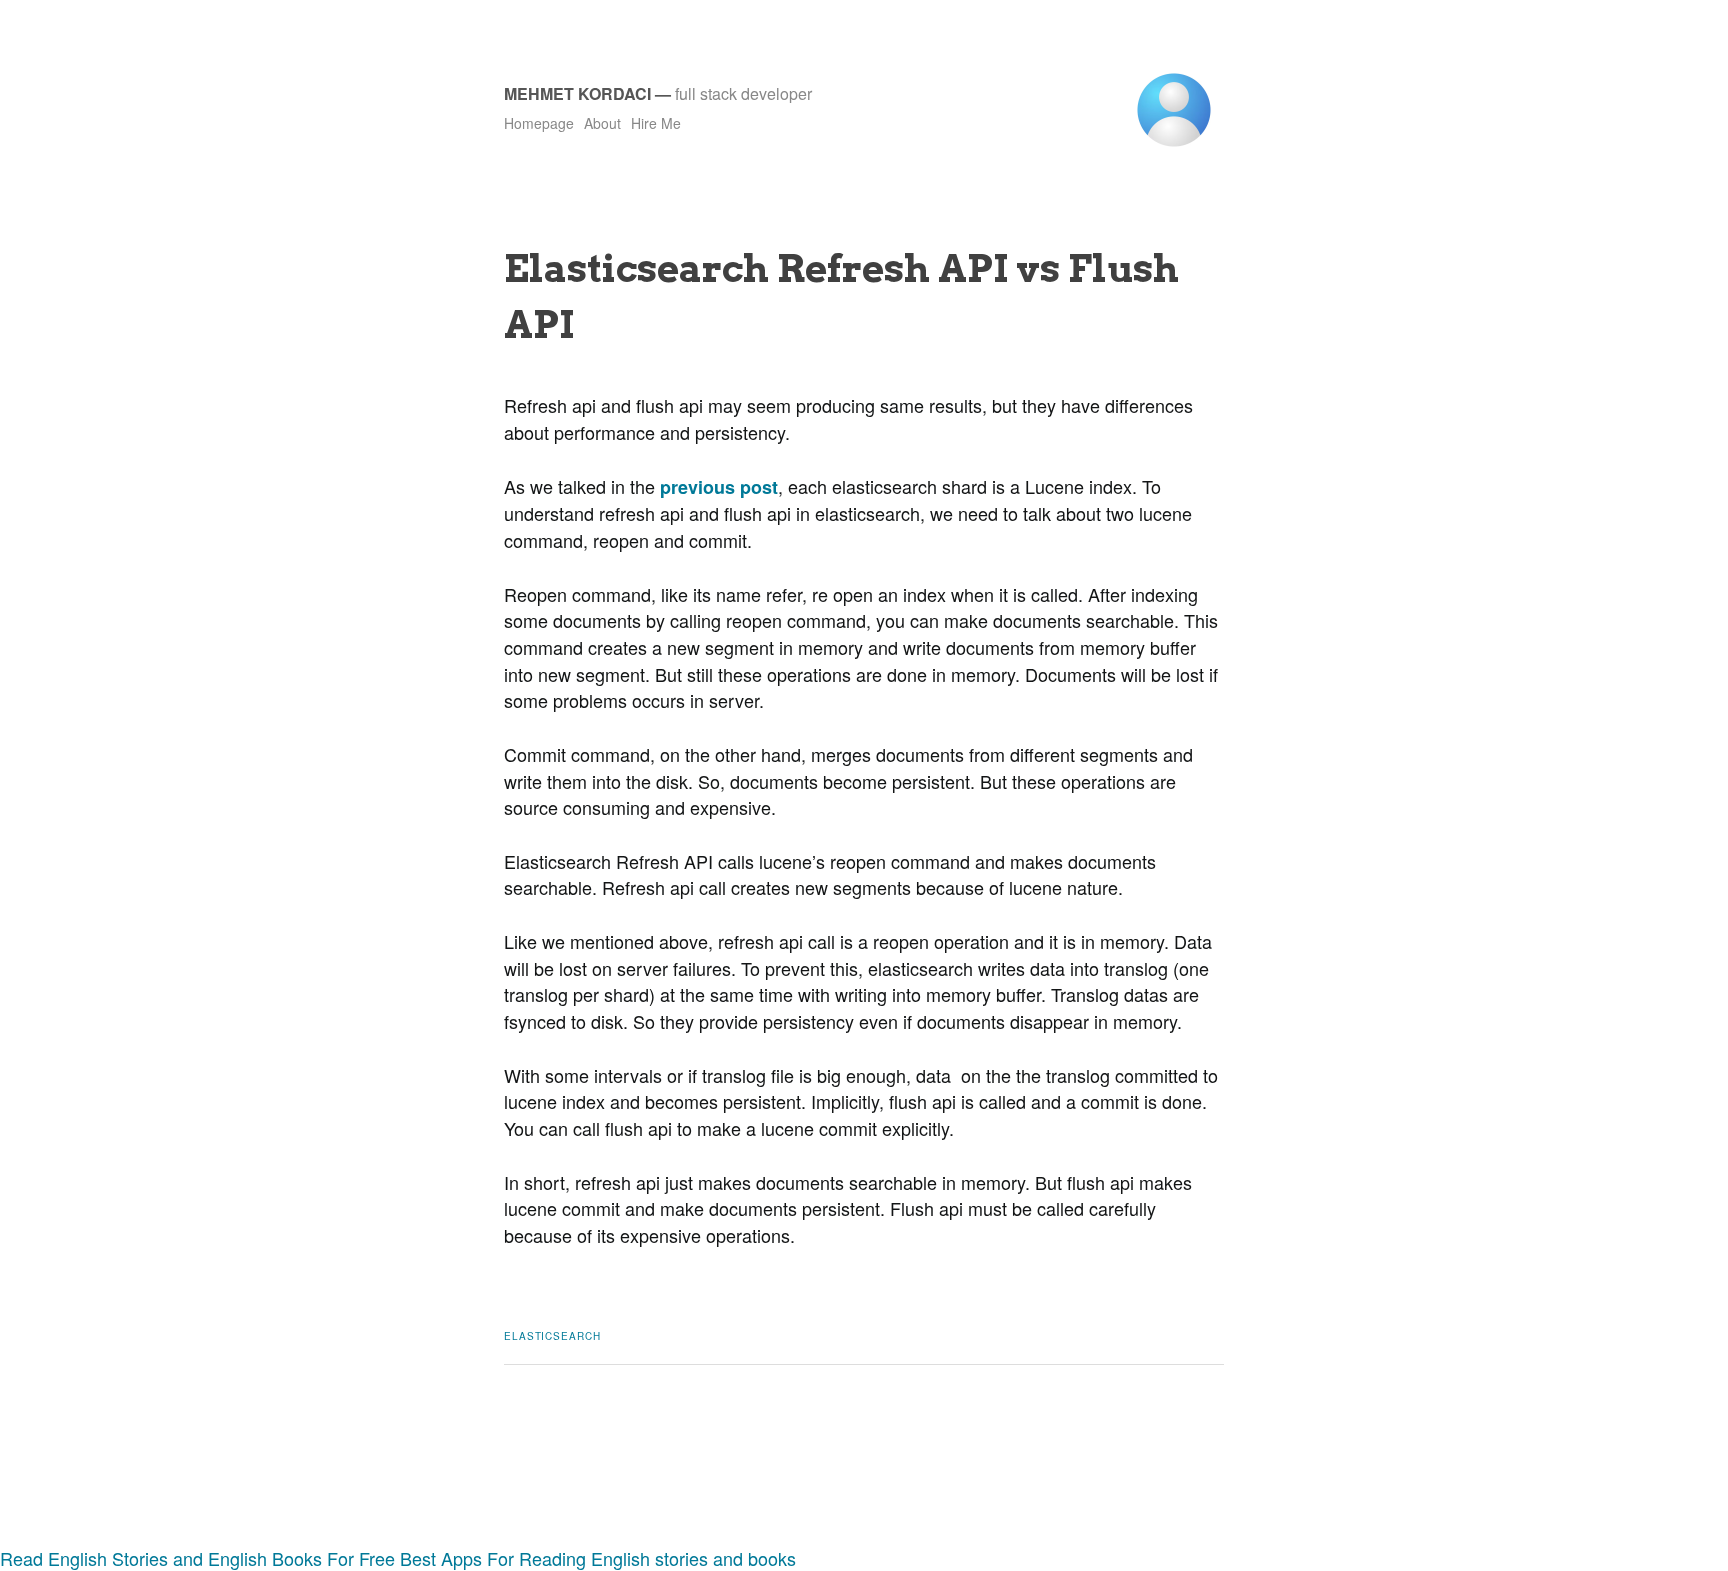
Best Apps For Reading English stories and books (598, 1558)
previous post (719, 487)
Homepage (539, 123)
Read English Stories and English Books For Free (197, 1558)
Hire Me (656, 123)
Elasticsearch (552, 1336)
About (602, 123)
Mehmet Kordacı (577, 93)
